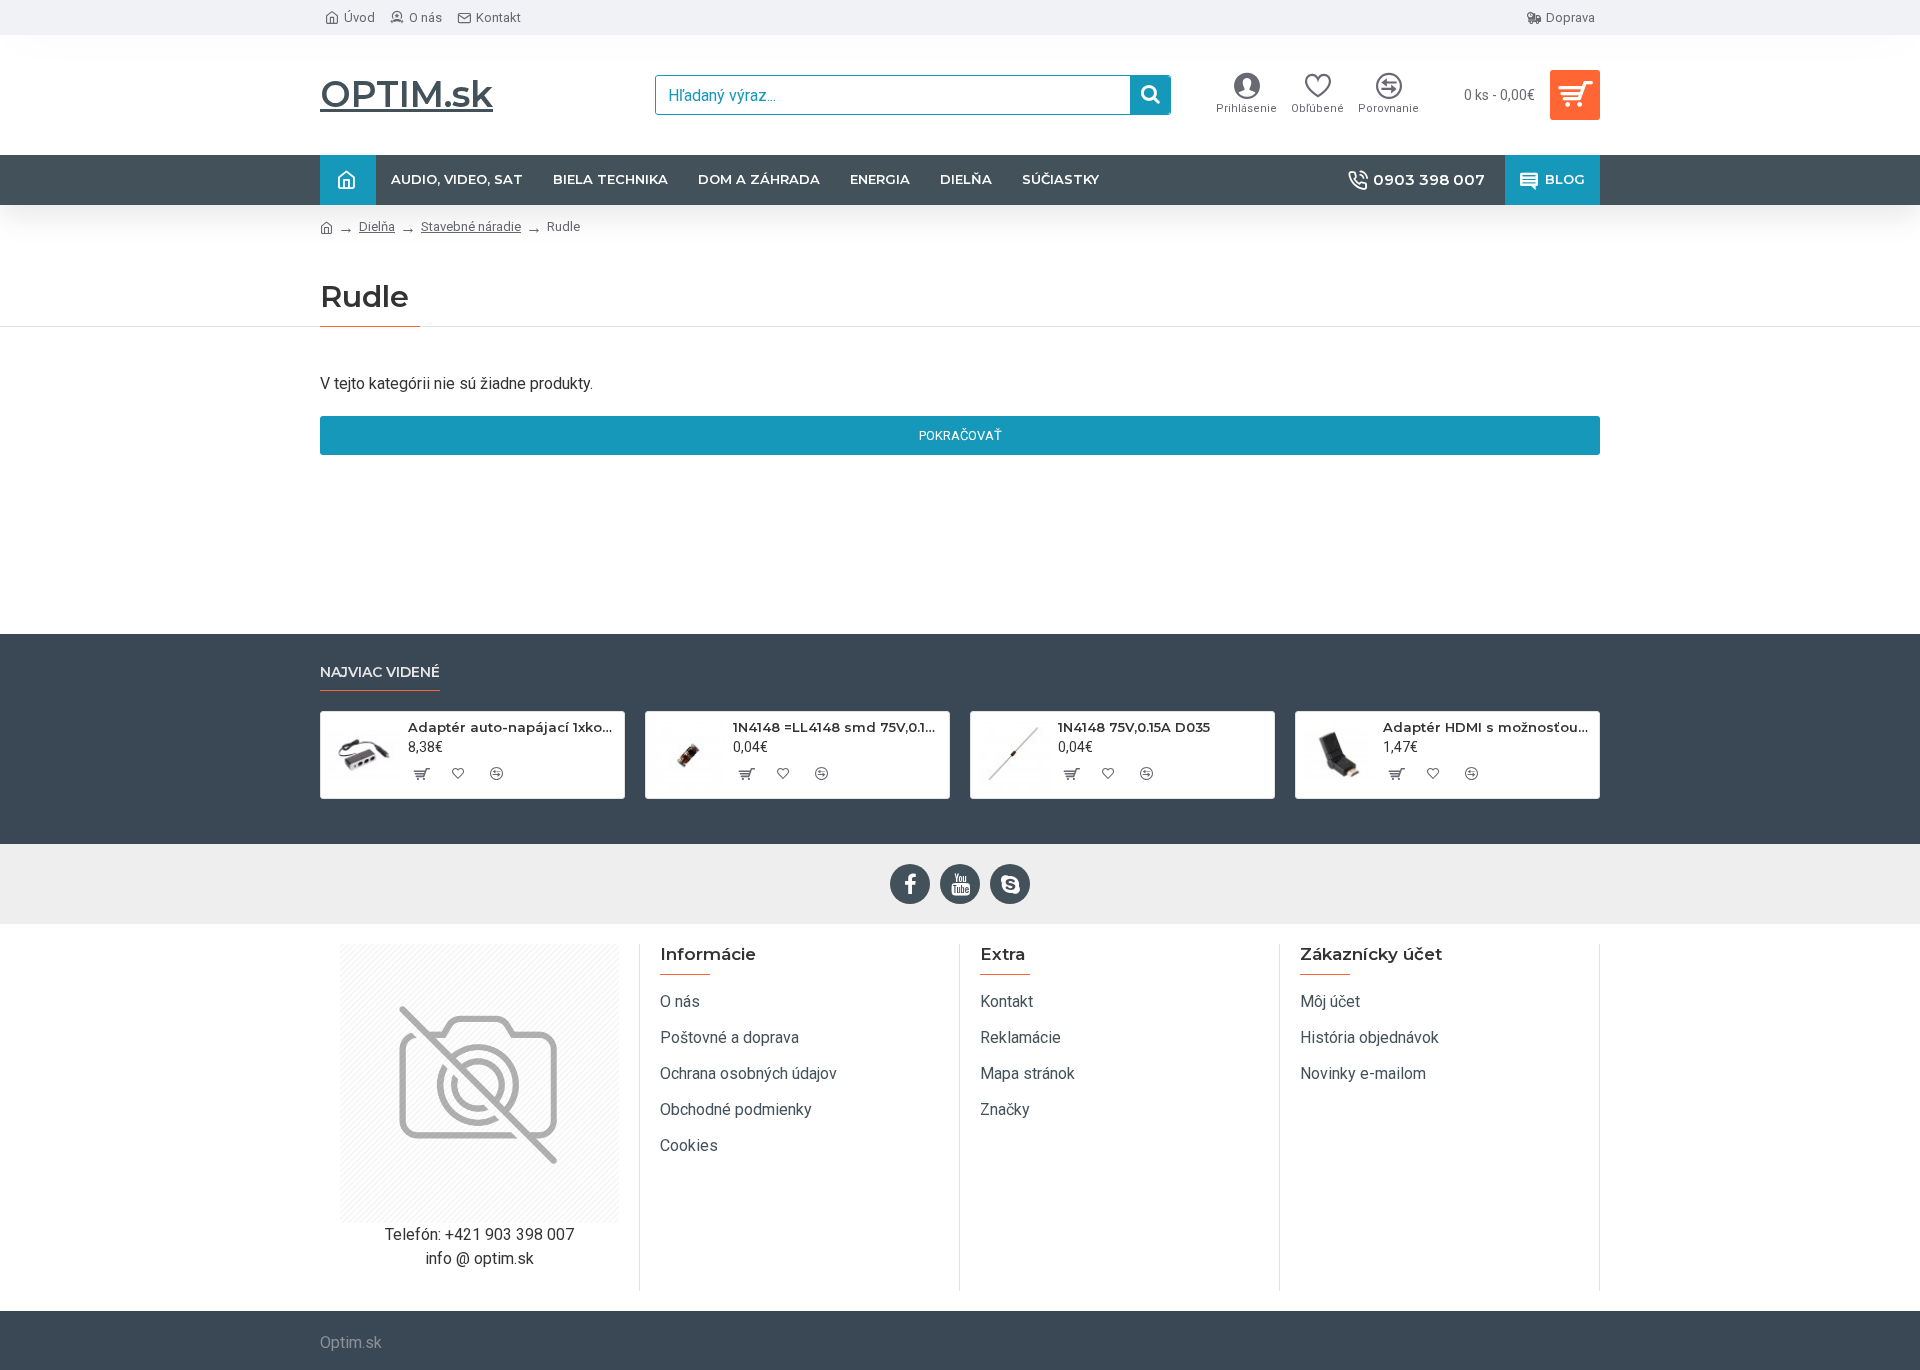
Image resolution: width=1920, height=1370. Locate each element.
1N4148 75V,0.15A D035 (1134, 727)
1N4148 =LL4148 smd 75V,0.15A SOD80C (837, 727)
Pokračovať (960, 435)
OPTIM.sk (406, 94)
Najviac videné (380, 672)
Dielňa (377, 226)
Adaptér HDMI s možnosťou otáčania (1487, 727)
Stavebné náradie (471, 226)
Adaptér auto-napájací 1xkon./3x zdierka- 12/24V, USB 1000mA (512, 727)
